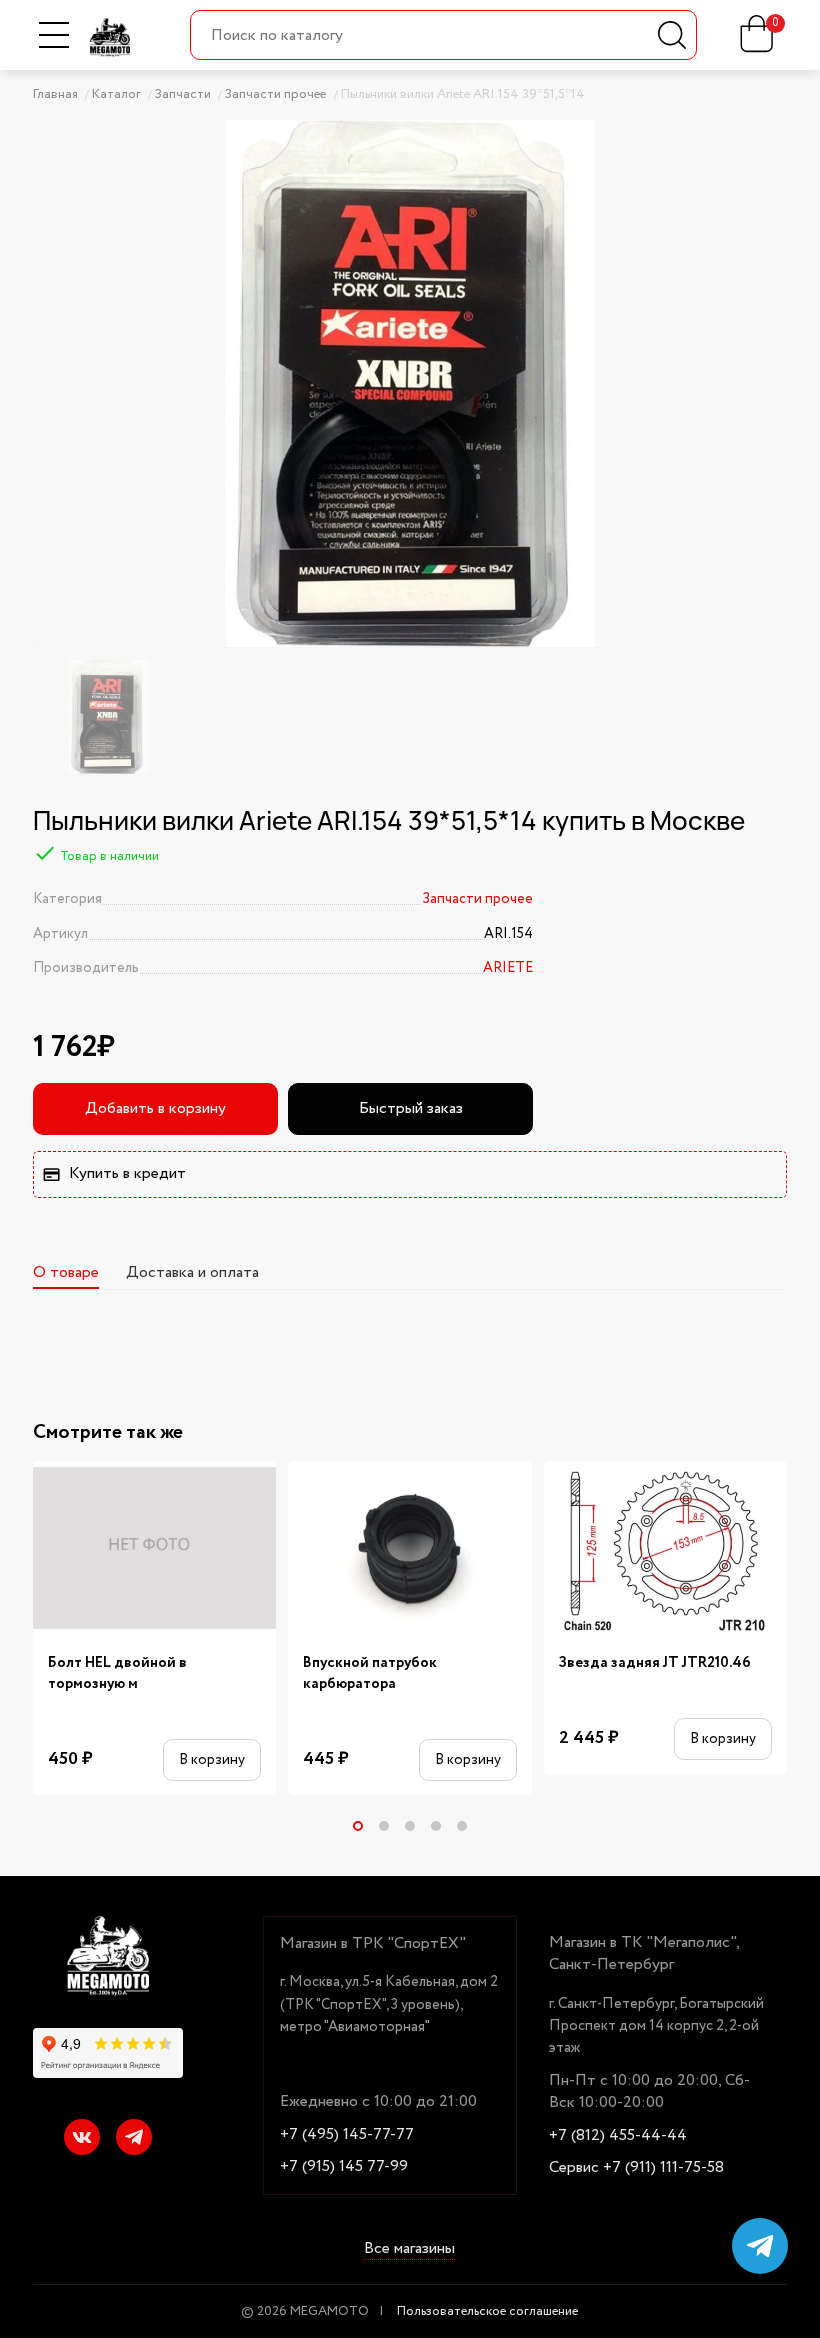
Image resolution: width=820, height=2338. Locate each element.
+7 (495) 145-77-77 (347, 2135)
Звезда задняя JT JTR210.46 (655, 1663)
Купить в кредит (127, 1173)
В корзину (212, 1760)
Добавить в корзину (155, 1108)
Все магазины (409, 2249)
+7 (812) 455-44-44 (618, 2136)
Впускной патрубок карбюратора (370, 1673)
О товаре (66, 1272)
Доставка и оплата (192, 1272)
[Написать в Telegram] (760, 2246)
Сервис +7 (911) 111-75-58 (636, 2168)
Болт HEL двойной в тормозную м (117, 1673)
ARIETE (508, 968)
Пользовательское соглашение (487, 2311)
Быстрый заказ (411, 1108)
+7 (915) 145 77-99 (344, 2167)
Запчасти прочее (477, 899)
